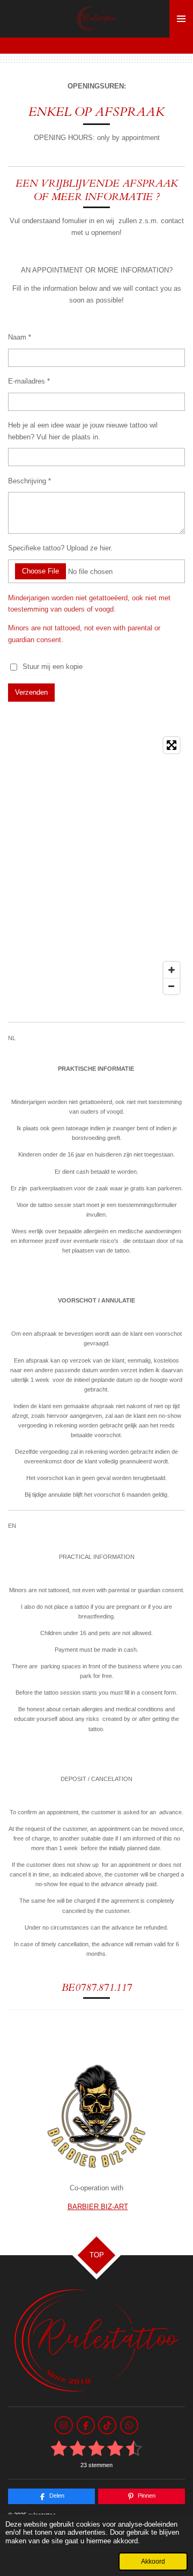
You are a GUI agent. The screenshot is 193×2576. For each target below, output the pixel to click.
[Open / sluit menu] (181, 19)
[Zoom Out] (172, 986)
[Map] (96, 866)
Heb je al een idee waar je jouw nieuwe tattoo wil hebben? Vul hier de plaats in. (83, 431)
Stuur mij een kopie (53, 667)
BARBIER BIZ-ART (98, 2207)
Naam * (20, 337)
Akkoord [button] (153, 2561)
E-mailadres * (29, 381)
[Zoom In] (172, 970)
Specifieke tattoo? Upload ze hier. (60, 548)
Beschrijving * (29, 481)
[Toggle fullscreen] (172, 745)
